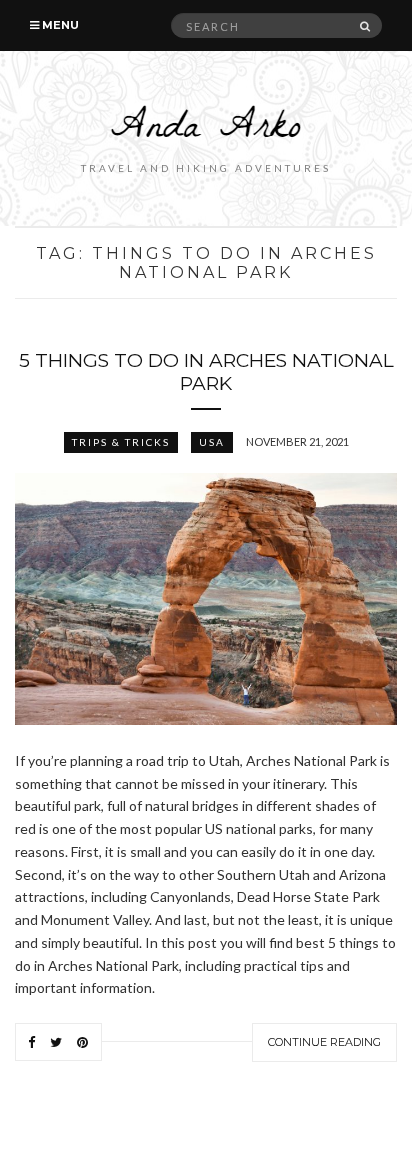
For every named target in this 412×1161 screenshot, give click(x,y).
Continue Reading (324, 1042)
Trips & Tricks (121, 442)
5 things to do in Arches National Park (206, 372)
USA (212, 442)
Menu (59, 25)
